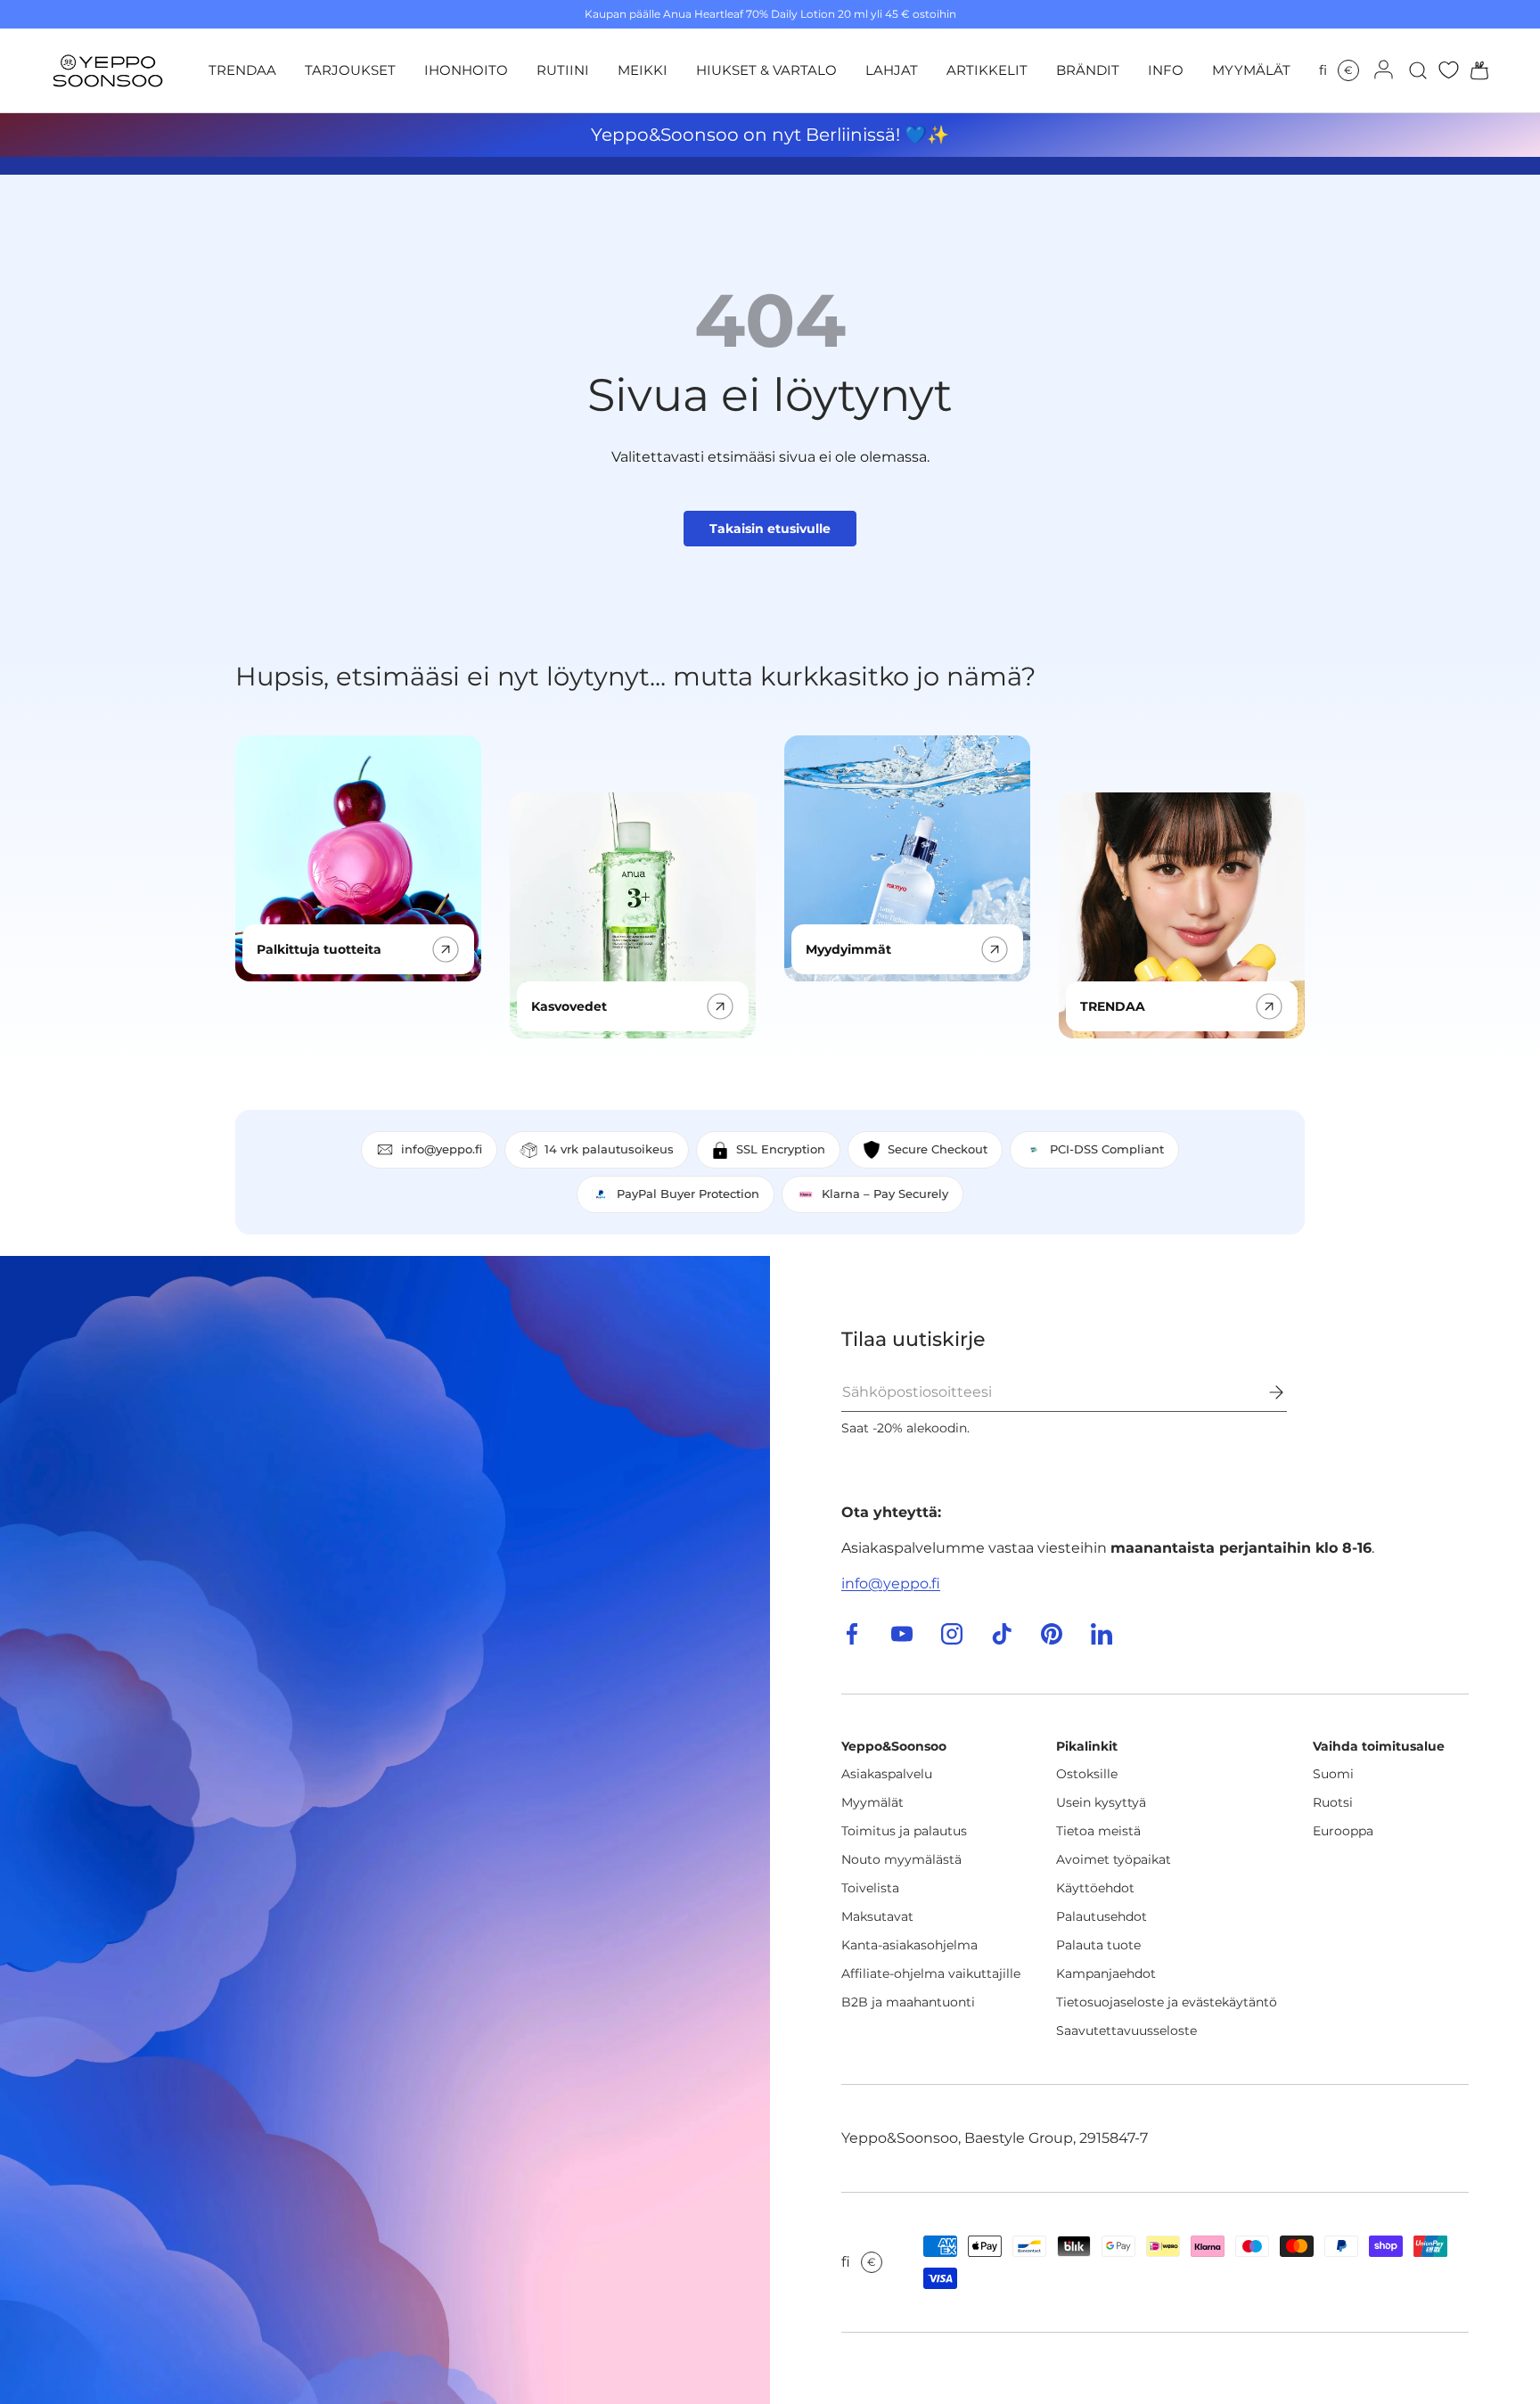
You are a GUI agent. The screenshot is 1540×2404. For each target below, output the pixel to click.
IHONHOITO (466, 70)
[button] (1474, 70)
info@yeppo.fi (891, 1584)
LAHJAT (892, 70)
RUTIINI (563, 70)
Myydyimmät (848, 949)
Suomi (1333, 1774)
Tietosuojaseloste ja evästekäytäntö (1167, 2002)
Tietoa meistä (1098, 1831)
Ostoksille (1087, 1774)
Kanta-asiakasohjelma (909, 1945)
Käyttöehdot (1095, 1888)
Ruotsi (1333, 1802)
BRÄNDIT (1088, 70)
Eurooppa (1343, 1831)
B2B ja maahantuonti (908, 2002)
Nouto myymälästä (901, 1859)
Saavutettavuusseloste (1126, 2031)
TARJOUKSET (350, 70)
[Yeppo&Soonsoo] (385, 1830)
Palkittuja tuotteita (319, 949)
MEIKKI (643, 70)
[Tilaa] (1264, 1392)
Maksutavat (877, 1916)
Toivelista (870, 1888)
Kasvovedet (569, 1006)
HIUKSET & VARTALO (766, 70)
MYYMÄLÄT (1251, 70)
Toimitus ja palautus (904, 1831)
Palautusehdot (1102, 1916)
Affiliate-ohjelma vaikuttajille (931, 1973)
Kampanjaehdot (1106, 1973)
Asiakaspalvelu (887, 1774)
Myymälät (872, 1802)
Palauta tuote (1098, 1945)
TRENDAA (242, 70)
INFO (1166, 70)
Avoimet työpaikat (1114, 1859)
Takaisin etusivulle (770, 529)
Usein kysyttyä (1101, 1802)
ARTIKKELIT (987, 70)
